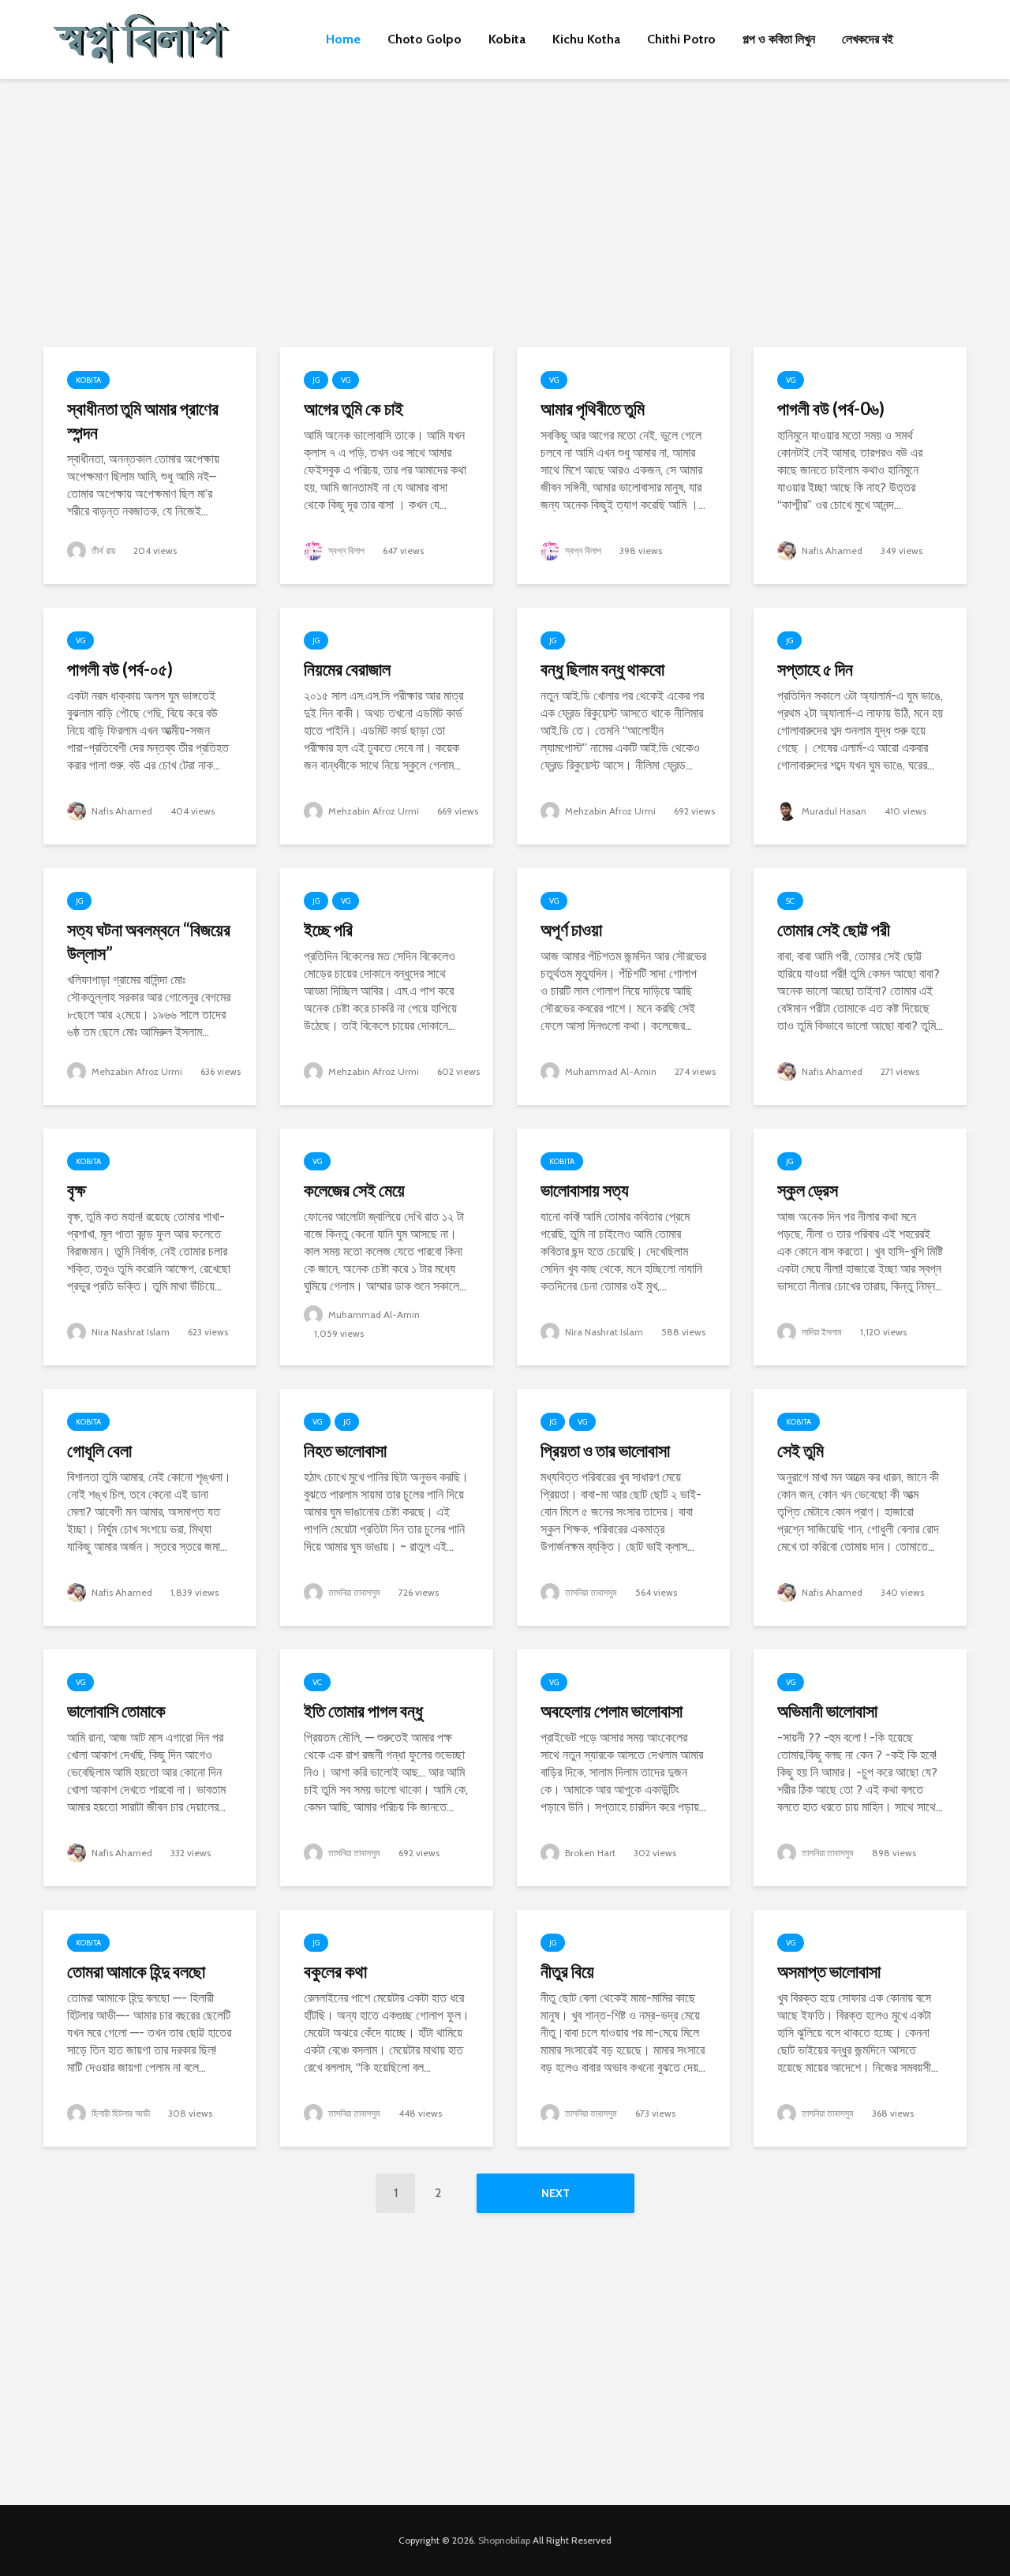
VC (317, 1682)
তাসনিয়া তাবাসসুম (353, 1592)
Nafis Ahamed (831, 550)
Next (555, 2193)
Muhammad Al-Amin (610, 1071)
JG (316, 380)
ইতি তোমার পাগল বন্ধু (363, 1711)
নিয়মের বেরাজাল (347, 669)
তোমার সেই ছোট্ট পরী (834, 929)
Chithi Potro (681, 39)
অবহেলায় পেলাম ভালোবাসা (612, 1711)
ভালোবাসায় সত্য (585, 1190)
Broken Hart (589, 1853)
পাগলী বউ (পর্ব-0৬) (831, 408)
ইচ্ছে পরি (328, 929)
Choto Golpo (425, 39)
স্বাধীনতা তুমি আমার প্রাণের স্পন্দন (143, 420)
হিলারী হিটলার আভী (120, 2113)
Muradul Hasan (833, 811)
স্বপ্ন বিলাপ (345, 550)
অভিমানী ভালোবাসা (827, 1711)
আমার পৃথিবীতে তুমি (593, 408)
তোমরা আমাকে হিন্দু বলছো (136, 1971)
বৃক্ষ (77, 1190)
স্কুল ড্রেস (808, 1190)
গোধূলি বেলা (99, 1450)
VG (346, 380)
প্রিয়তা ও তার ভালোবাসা (605, 1450)
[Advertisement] (505, 213)
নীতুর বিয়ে (567, 1971)
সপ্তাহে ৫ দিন (815, 669)
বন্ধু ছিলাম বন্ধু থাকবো (602, 669)
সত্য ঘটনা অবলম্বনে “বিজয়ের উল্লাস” (149, 941)
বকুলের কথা (335, 1971)
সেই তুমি (801, 1450)
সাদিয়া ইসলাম (821, 1332)
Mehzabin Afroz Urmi (372, 811)
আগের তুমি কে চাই (353, 408)
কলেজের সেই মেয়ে (354, 1190)
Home (343, 39)
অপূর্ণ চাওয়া (571, 929)
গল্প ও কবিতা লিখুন (779, 39)
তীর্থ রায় (102, 550)
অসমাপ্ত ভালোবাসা (829, 1971)
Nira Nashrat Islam (129, 1332)
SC (790, 901)
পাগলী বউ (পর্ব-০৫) (120, 669)
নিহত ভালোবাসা (345, 1450)
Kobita (507, 39)
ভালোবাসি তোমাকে (116, 1711)
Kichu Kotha (586, 39)
